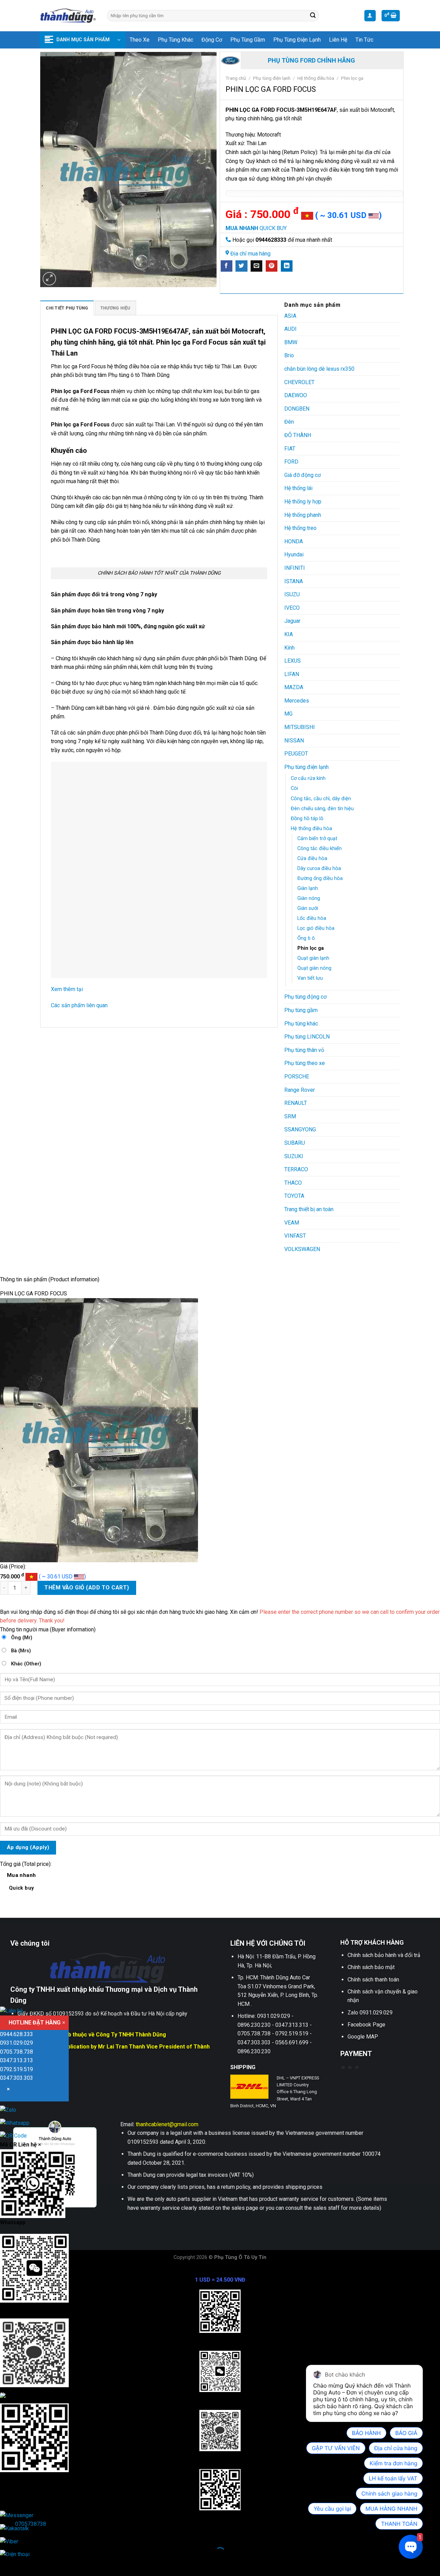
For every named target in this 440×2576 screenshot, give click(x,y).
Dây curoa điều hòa (319, 868)
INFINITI (295, 568)
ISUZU (292, 594)
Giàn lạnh (308, 888)
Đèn (289, 422)
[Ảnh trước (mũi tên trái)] (7, 2564)
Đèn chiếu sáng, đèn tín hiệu (322, 809)
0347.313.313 (16, 2060)
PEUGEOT (296, 754)
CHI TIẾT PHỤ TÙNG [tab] (67, 308)
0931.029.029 (16, 2043)
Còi (294, 788)
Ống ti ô (306, 938)
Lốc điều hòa (312, 918)
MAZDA (294, 687)
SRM (290, 1116)
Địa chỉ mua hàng (250, 254)
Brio (289, 355)
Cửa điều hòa (312, 858)
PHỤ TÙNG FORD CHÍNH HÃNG (311, 60)
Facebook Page (366, 2025)
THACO (293, 1183)
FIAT (290, 449)
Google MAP (363, 2037)
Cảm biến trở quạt (317, 839)
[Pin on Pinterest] (272, 266)
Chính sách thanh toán (373, 1980)
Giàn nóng (309, 898)
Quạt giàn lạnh (313, 958)
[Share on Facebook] (227, 266)
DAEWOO (296, 395)
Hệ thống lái (298, 488)
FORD (291, 462)
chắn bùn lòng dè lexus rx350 (319, 369)
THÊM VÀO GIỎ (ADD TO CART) (87, 1588)
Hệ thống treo (300, 528)
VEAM (292, 1223)
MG (288, 714)
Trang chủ (236, 78)
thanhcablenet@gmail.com (167, 2124)
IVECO (292, 608)
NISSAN (294, 741)
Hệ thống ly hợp (303, 502)
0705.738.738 (16, 2052)
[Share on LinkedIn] (287, 266)
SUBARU (295, 1143)
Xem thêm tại (68, 989)
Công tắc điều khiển (320, 849)
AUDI (290, 329)
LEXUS (293, 661)
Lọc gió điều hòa (316, 928)
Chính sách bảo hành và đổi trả (384, 1955)
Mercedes (297, 701)
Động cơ (212, 40)
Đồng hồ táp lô (307, 819)
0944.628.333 (16, 2034)
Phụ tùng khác (175, 40)
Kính (289, 648)
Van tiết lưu (310, 978)
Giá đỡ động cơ (302, 475)
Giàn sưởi (308, 908)
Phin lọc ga (352, 78)
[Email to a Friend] (256, 266)
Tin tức (364, 40)
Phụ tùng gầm (248, 40)
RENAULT (296, 1103)
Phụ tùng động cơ (305, 997)
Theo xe (140, 40)
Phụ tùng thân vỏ (304, 1050)
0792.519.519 (16, 2069)
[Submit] (313, 16)
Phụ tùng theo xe (305, 1063)
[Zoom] (49, 279)
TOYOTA (294, 1196)
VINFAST (295, 1236)
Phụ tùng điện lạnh (297, 40)
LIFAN (292, 674)
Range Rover (300, 1090)
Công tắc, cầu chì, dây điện (321, 799)
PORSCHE (297, 1077)
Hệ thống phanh (303, 515)
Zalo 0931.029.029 (370, 2013)
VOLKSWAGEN (302, 1249)
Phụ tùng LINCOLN (307, 1037)
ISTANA (294, 581)
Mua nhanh (21, 1882)
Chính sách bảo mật (371, 1967)
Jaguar (292, 621)
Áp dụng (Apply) (28, 1847)
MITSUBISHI (300, 727)
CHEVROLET (299, 382)
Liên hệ (338, 40)
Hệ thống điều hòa (316, 78)
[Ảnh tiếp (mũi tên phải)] (27, 2564)
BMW (291, 342)
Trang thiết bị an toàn (309, 1209)
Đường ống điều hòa (320, 878)
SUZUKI (294, 1156)
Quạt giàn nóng (314, 968)
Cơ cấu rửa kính (308, 778)
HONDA (294, 541)
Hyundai (294, 555)
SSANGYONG (300, 1129)
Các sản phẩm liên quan (79, 1005)
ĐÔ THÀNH (298, 435)
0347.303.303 (16, 2078)
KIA (289, 634)
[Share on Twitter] (241, 266)
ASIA (290, 316)
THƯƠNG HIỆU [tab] (115, 308)
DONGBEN (297, 409)
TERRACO (296, 1169)
